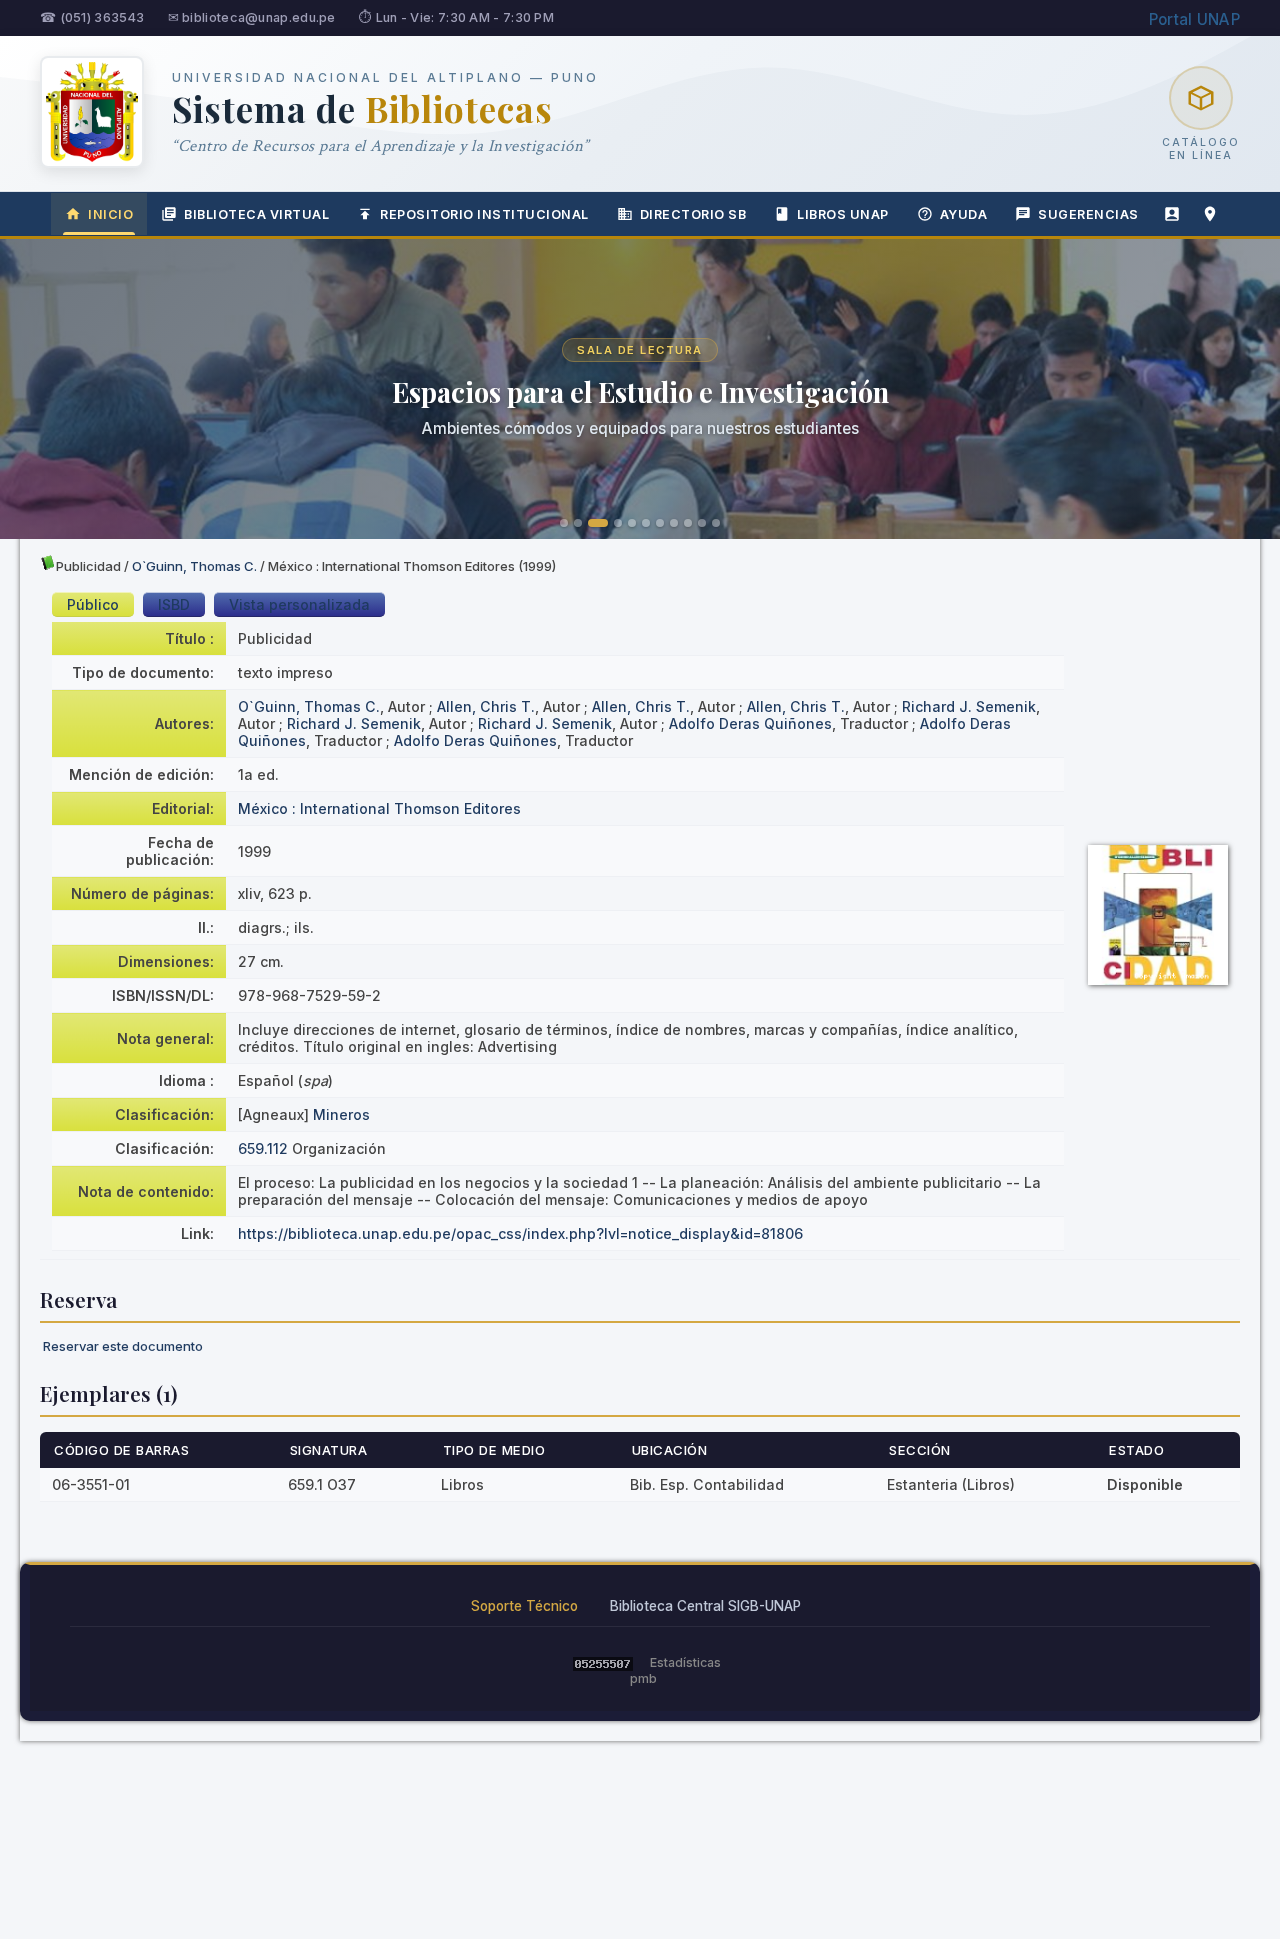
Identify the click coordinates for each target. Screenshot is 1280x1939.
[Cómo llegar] (1210, 214)
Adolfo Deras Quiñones (750, 723)
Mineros (341, 1114)
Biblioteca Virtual (256, 214)
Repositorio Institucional (484, 214)
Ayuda (964, 214)
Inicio (110, 214)
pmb (643, 1678)
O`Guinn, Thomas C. (194, 566)
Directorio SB (693, 214)
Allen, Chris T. (486, 706)
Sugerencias (1088, 214)
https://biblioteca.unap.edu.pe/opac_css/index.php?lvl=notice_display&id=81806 (520, 1233)
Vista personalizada (299, 604)
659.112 (263, 1148)
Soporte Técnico (524, 1606)
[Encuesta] (1172, 214)
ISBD (174, 604)
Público (93, 604)
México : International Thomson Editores (379, 808)
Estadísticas (685, 1662)
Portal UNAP (1194, 19)
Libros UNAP (843, 214)
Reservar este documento (123, 1346)
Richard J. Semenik (969, 706)
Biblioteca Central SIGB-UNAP (705, 1606)
